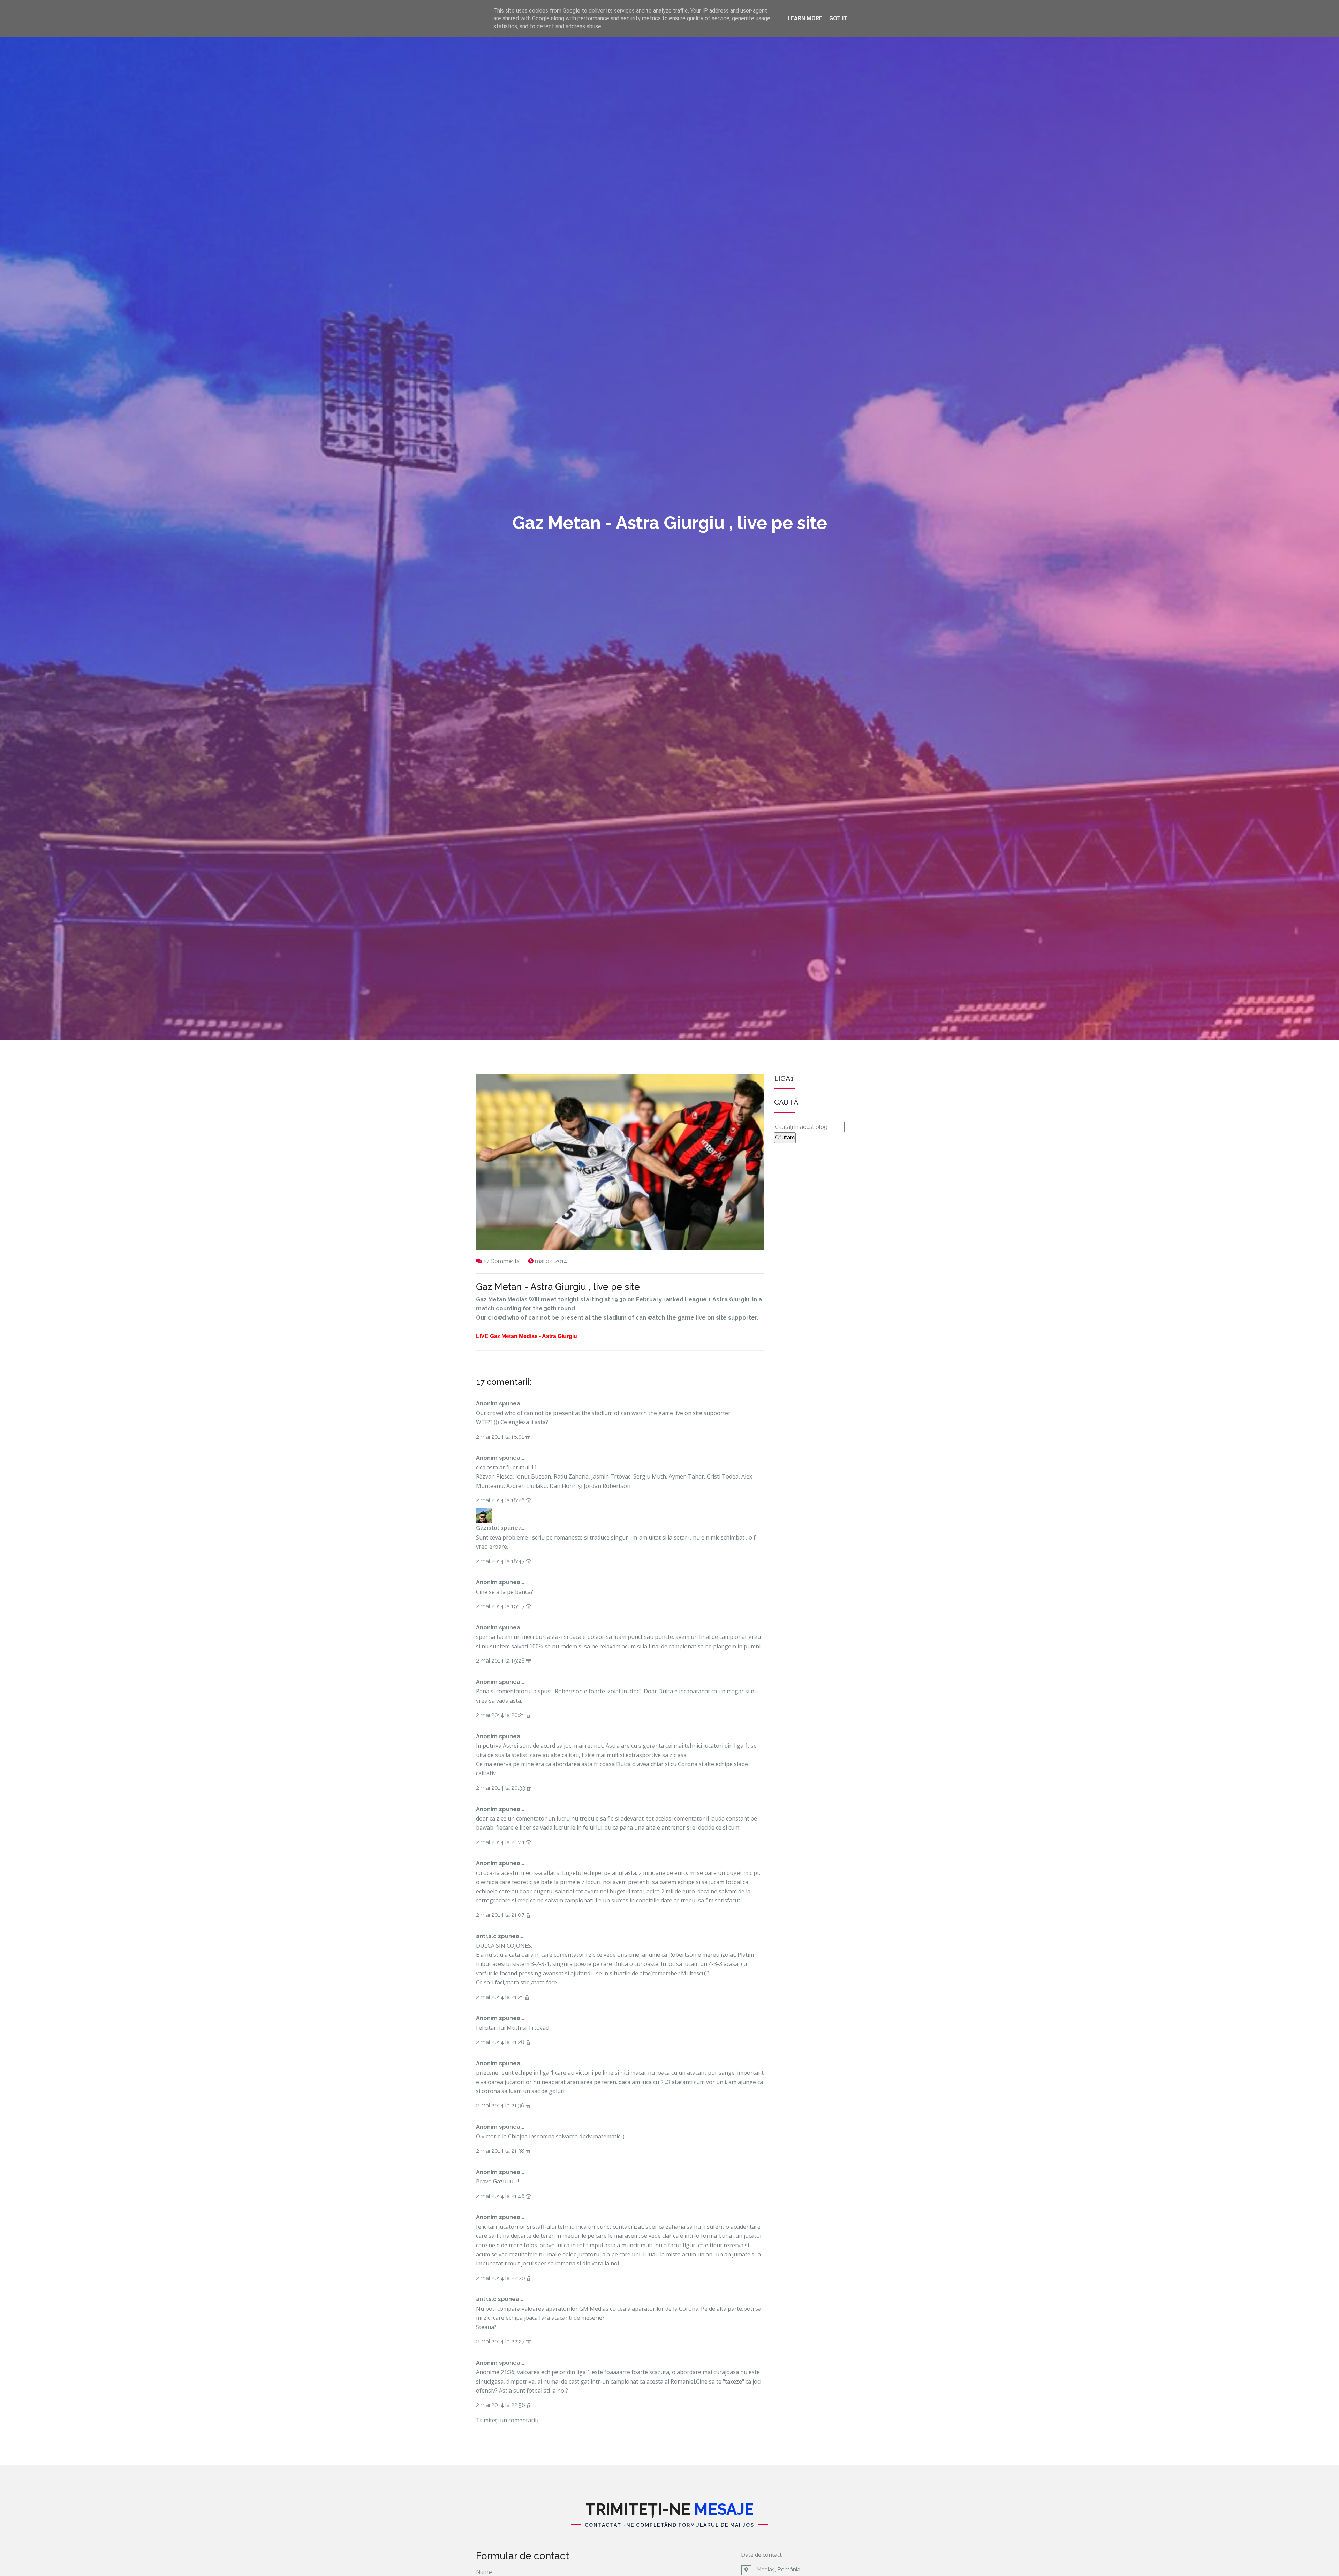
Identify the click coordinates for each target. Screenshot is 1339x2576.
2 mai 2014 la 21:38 (501, 2151)
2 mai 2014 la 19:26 (501, 1661)
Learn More (805, 18)
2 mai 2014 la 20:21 (501, 1715)
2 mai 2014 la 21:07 (501, 1915)
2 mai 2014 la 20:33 (501, 1788)
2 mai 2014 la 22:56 (501, 2405)
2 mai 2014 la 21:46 (501, 2196)
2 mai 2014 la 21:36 (501, 2106)
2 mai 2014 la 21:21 (500, 1997)
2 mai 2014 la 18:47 (501, 1561)
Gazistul (487, 1528)
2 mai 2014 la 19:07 (501, 1606)
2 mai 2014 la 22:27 (501, 2342)
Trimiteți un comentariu (507, 2420)
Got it (838, 18)
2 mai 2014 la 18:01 (501, 1437)
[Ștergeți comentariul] (528, 1437)
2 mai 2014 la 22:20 (501, 2278)
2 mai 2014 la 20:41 (501, 1842)
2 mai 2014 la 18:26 (501, 1500)
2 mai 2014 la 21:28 (501, 2042)
